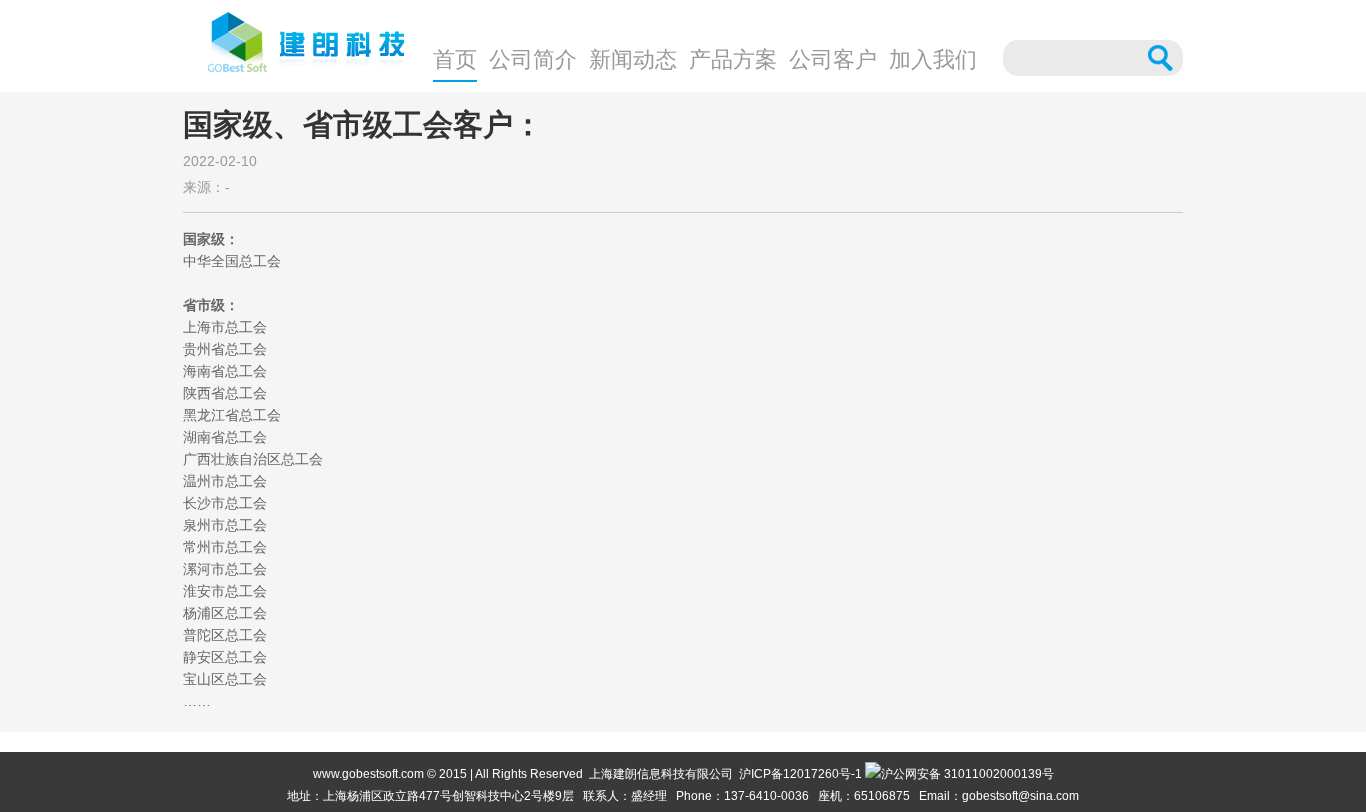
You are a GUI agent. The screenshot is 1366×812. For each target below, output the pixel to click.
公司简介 (533, 59)
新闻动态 (633, 59)
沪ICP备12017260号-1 (800, 774)
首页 (455, 59)
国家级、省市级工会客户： (363, 125)
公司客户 (833, 59)
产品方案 (733, 59)
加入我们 (933, 59)
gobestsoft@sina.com (1020, 796)
